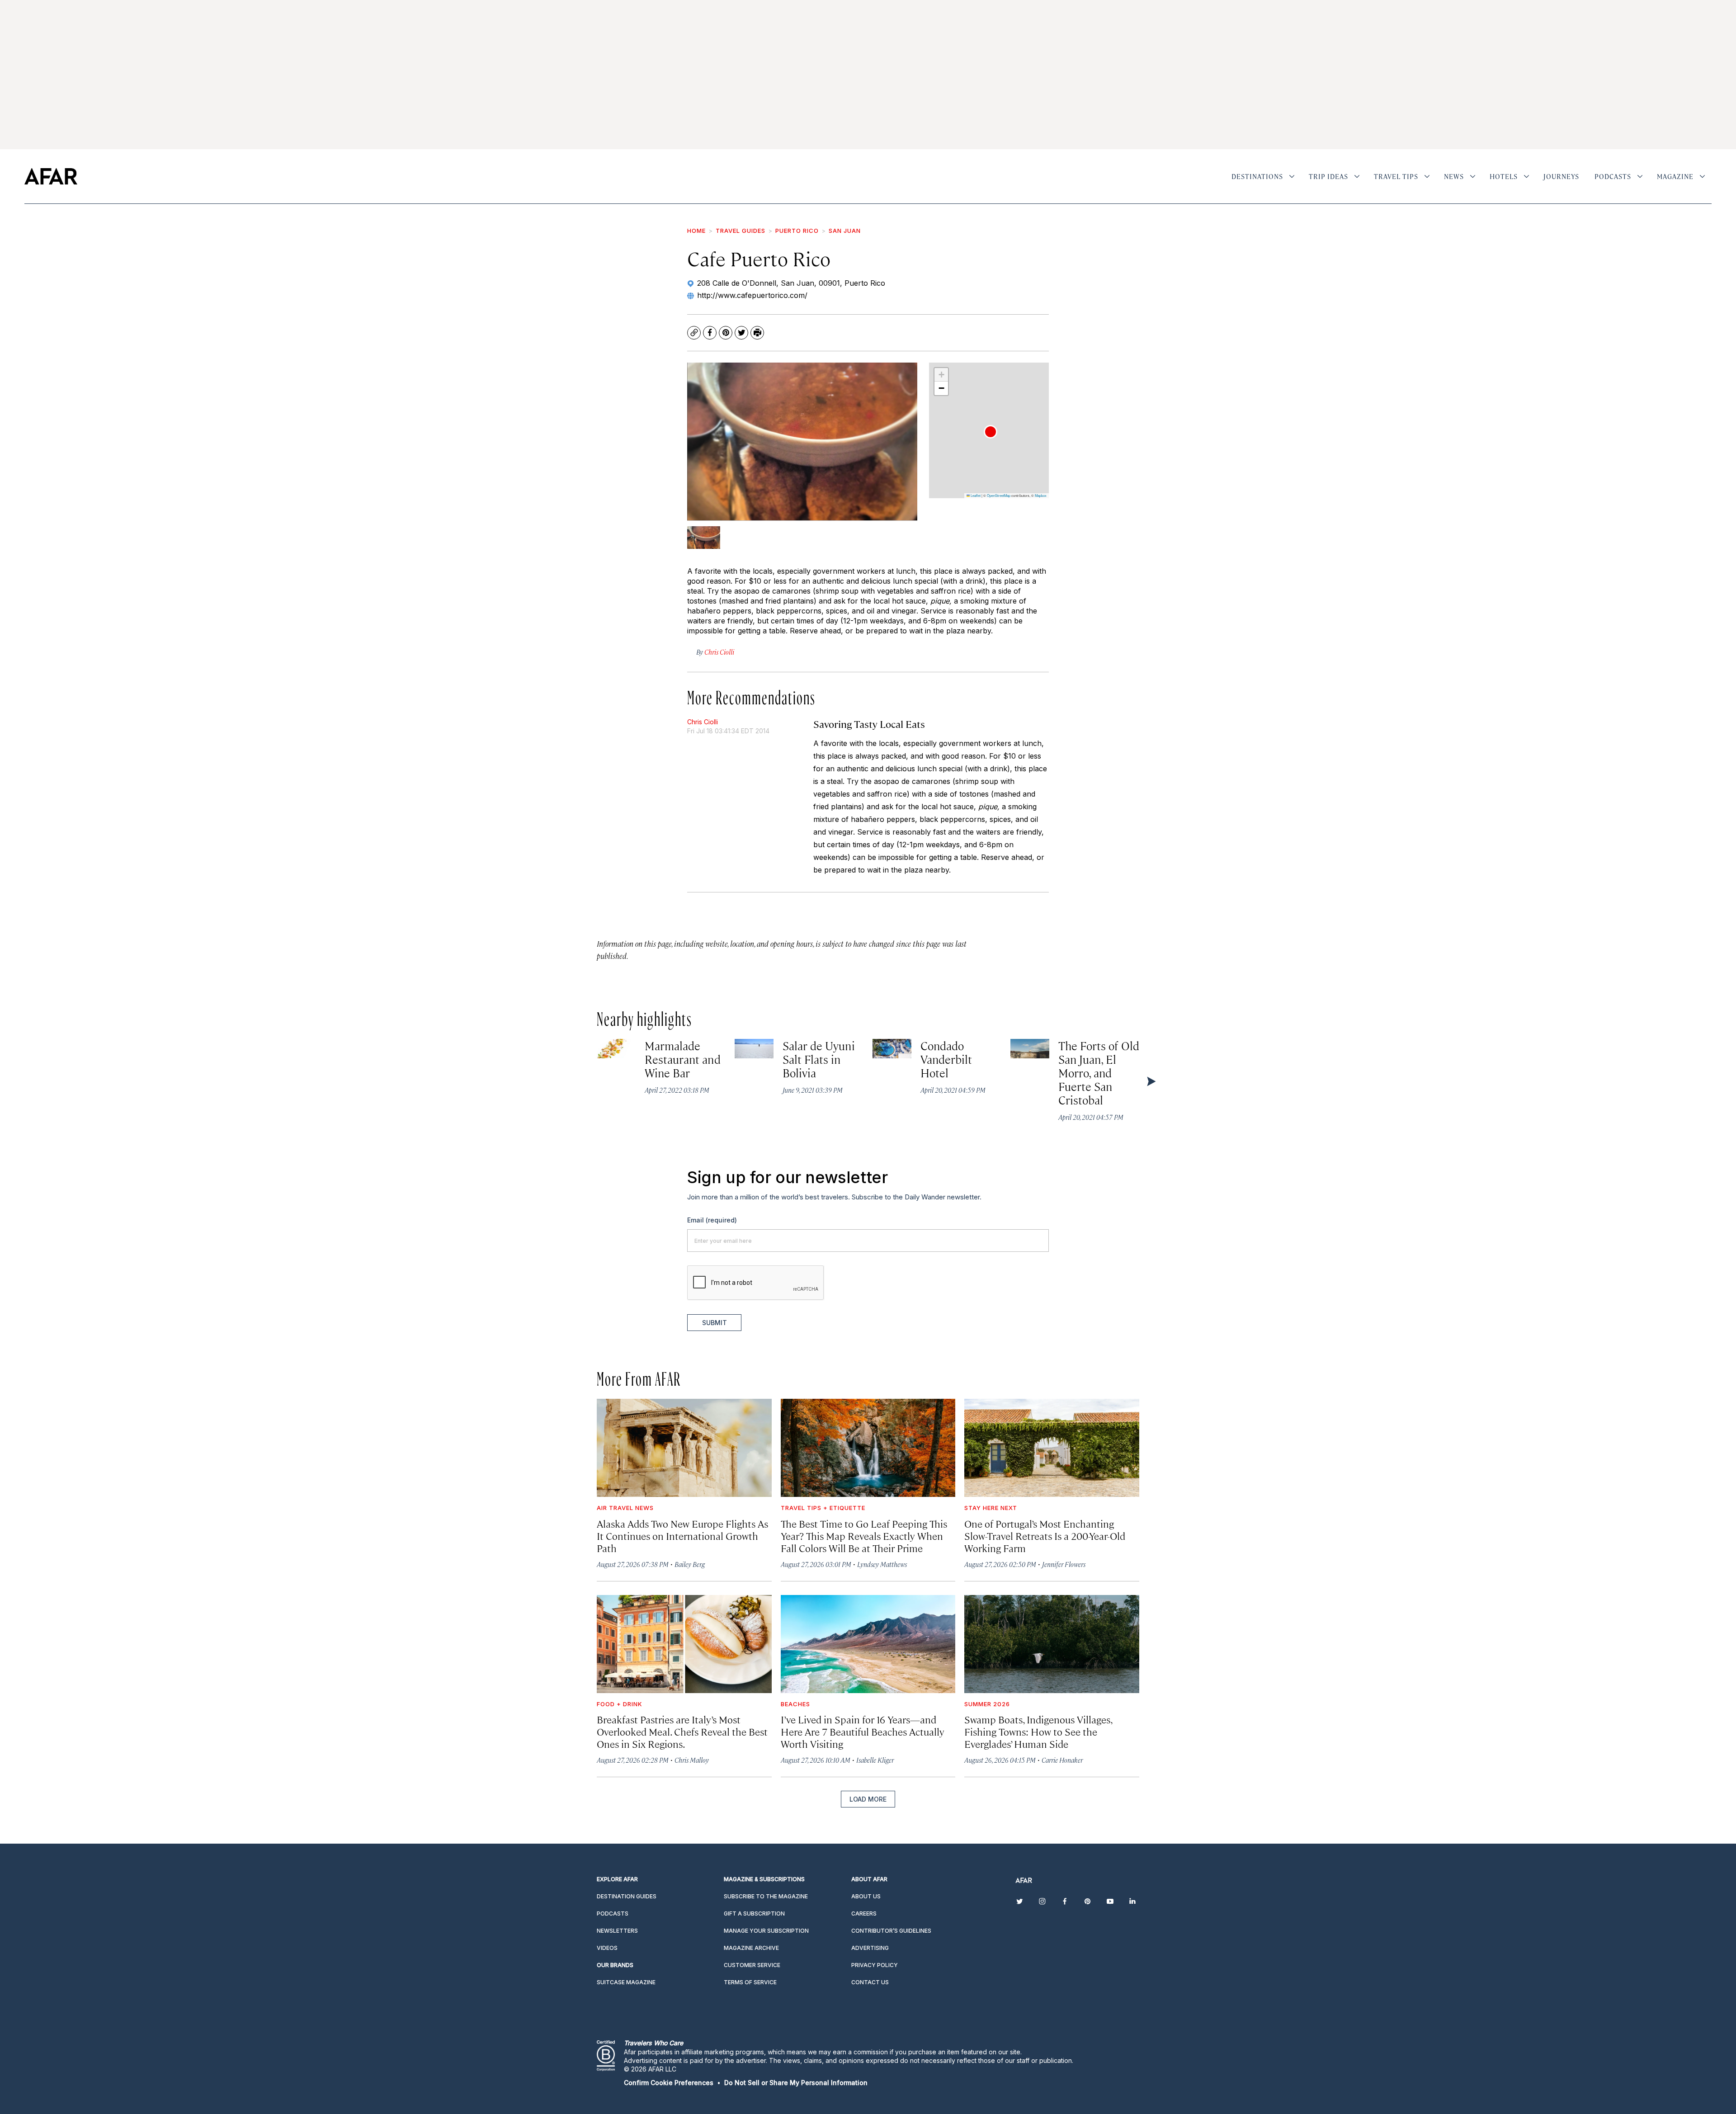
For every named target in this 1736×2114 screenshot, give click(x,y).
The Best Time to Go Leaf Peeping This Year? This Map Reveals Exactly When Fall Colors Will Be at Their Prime (864, 1536)
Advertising (870, 1948)
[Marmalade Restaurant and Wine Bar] (616, 1049)
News (1454, 176)
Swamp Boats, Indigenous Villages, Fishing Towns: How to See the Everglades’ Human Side (1038, 1731)
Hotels (1504, 176)
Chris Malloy (692, 1760)
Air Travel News (625, 1508)
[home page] (51, 176)
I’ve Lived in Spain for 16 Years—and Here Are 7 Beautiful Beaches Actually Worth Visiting (863, 1731)
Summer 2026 (987, 1704)
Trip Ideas (1328, 176)
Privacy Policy (875, 1965)
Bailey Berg (690, 1564)
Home (696, 231)
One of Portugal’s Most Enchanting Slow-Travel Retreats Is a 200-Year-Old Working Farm (1045, 1536)
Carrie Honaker (1062, 1760)
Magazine (1675, 176)
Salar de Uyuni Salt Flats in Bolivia (819, 1059)
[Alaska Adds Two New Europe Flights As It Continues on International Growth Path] (684, 1448)
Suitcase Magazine (626, 1982)
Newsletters (617, 1931)
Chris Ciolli (703, 722)
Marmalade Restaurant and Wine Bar (683, 1059)
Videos (607, 1948)
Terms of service (750, 1982)
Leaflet (975, 495)
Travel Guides (741, 231)
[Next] (1151, 1081)
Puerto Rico (797, 231)
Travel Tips (1396, 176)
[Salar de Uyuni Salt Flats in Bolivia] (754, 1049)
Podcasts (1613, 176)
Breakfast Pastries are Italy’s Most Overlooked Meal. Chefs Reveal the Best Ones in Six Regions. (682, 1731)
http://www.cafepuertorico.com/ (752, 295)
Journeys (1561, 176)
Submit (715, 1323)
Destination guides (627, 1896)
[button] (991, 432)
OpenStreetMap (999, 495)
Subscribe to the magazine (766, 1896)
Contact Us (870, 1982)
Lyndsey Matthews (882, 1564)
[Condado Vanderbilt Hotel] (892, 1049)
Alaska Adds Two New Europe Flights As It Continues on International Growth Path (682, 1536)
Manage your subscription (766, 1931)
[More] (1292, 176)
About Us (866, 1896)
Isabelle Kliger (875, 1760)
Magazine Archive (751, 1948)
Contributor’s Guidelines (891, 1931)
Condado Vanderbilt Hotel (946, 1059)
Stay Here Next (991, 1508)
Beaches (795, 1704)
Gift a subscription (754, 1913)
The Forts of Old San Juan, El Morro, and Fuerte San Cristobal (1099, 1073)
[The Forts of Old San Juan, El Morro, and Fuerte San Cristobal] (1030, 1049)
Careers (864, 1913)
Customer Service (752, 1965)
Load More (868, 1799)
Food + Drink (620, 1704)
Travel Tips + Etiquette (823, 1508)
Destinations (1257, 176)
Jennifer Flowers (1064, 1564)
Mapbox (1041, 495)
